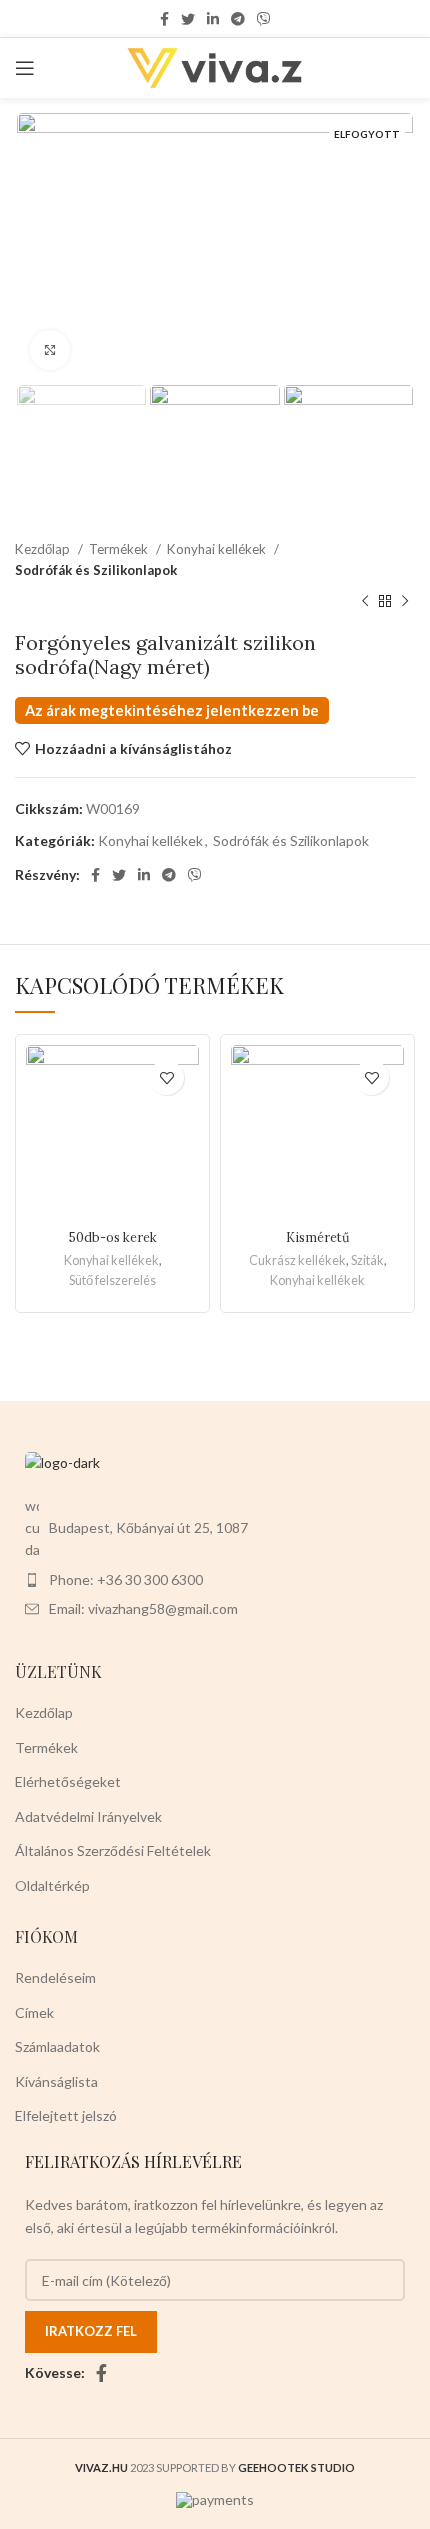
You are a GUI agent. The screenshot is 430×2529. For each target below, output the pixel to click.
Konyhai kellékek (218, 549)
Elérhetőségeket (68, 1781)
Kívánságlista (56, 2081)
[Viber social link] (264, 19)
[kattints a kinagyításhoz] (50, 350)
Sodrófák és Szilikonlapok (96, 570)
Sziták (367, 1260)
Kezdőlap (44, 549)
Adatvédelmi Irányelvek (88, 1816)
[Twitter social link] (188, 19)
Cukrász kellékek (297, 1260)
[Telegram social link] (238, 19)
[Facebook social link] (164, 19)
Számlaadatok (57, 2046)
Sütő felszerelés (112, 1280)
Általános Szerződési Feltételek (113, 1850)
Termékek (120, 549)
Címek (34, 2012)
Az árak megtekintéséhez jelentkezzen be (172, 710)
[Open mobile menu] (25, 68)
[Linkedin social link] (213, 19)
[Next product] (405, 601)
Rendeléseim (55, 1977)
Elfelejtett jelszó (66, 2115)
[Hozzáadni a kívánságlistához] (166, 1077)
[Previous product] (365, 601)
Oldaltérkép (52, 1885)
